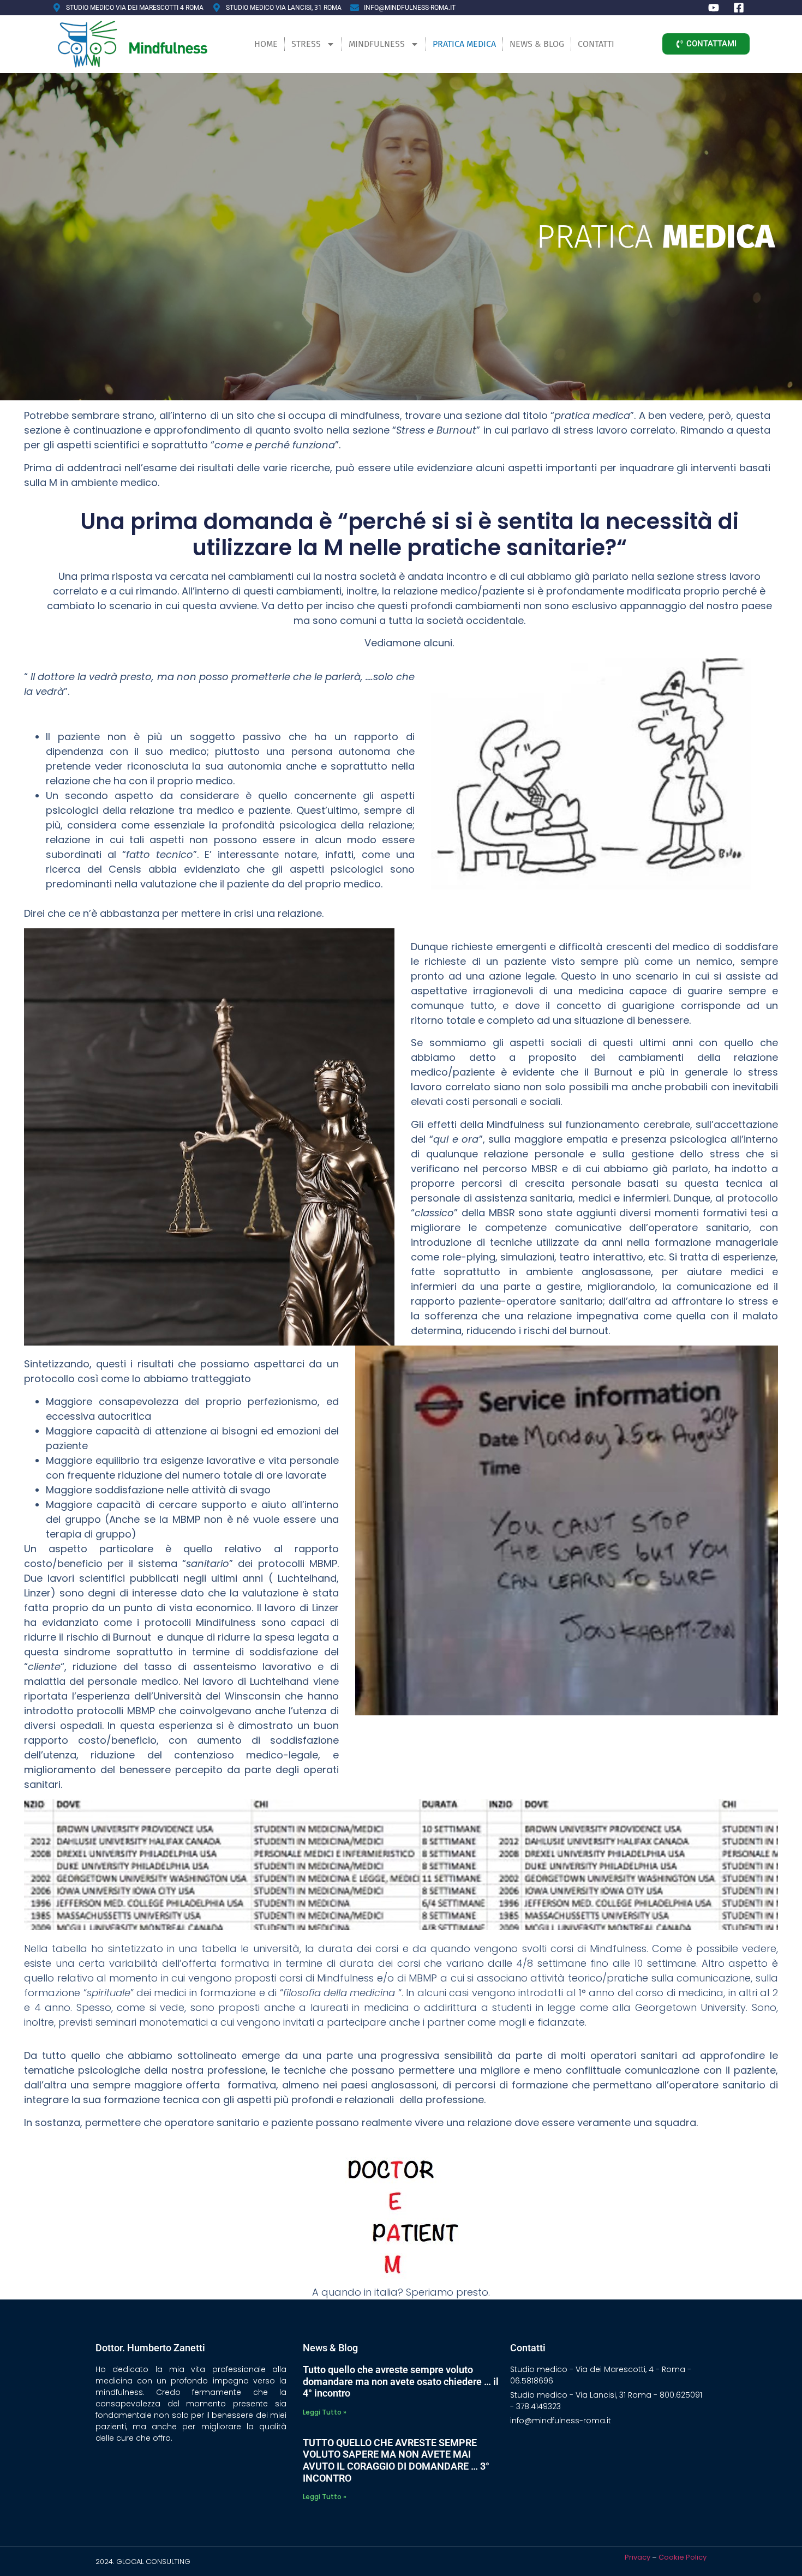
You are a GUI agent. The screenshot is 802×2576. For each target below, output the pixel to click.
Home (266, 44)
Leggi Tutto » (325, 2412)
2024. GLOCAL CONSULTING (143, 2562)
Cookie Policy (683, 2557)
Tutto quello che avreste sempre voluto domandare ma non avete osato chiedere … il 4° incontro (401, 2381)
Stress (306, 44)
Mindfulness (377, 44)
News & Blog (537, 44)
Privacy (638, 2557)
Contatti (596, 44)
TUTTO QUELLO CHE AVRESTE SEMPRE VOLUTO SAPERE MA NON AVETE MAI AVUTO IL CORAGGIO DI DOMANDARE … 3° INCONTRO (396, 2460)
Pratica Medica (464, 44)
